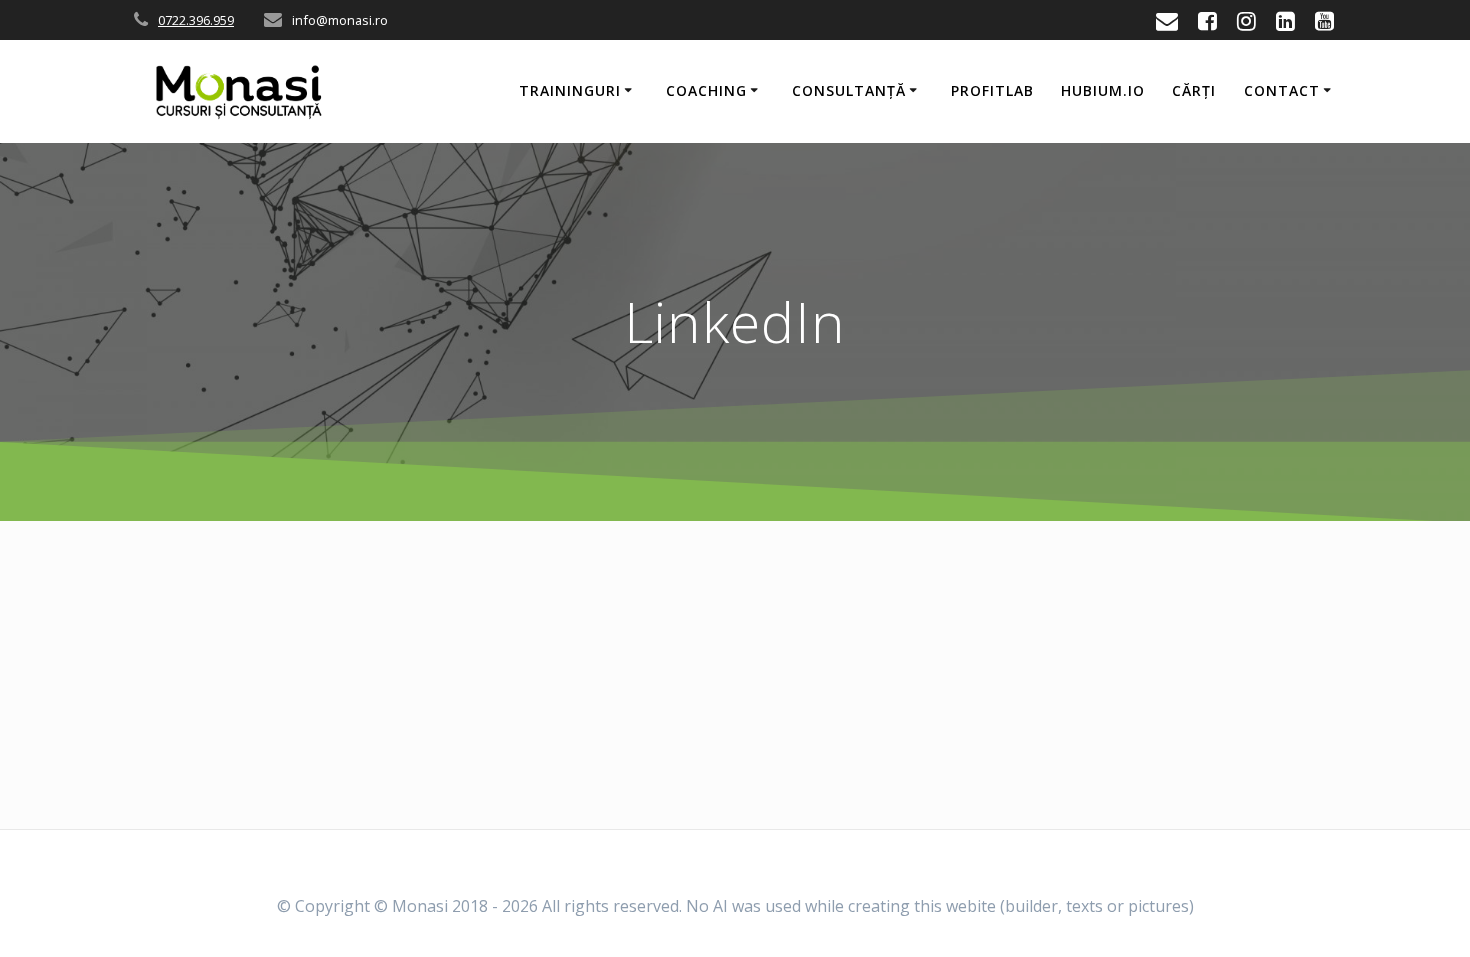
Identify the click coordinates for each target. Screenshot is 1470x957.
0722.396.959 (196, 20)
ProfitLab (992, 90)
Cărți (1194, 90)
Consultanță (849, 90)
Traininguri (570, 90)
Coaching (706, 90)
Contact (1282, 90)
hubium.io (1103, 90)
